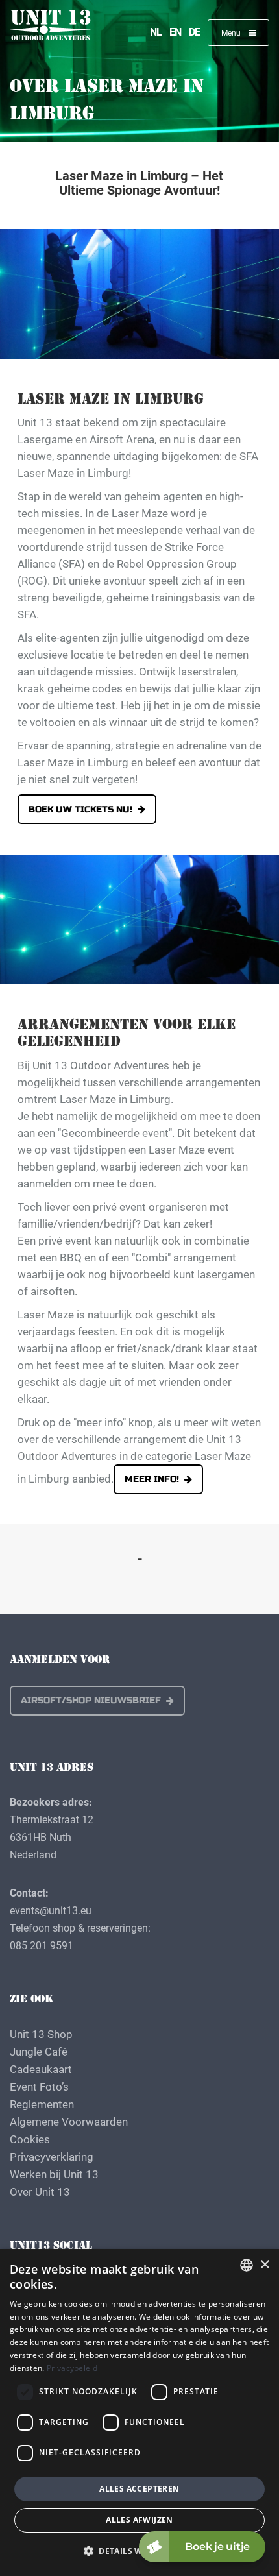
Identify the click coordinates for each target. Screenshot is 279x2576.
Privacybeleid (72, 2368)
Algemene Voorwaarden (69, 2121)
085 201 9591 (42, 1945)
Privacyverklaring (52, 2157)
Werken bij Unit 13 (54, 2174)
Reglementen (42, 2104)
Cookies (30, 2139)
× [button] (264, 2265)
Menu (232, 32)
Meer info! (152, 1479)
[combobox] (247, 2265)
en (175, 31)
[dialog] (139, 2412)
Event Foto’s (39, 2086)
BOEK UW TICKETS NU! (80, 809)
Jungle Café (39, 2051)
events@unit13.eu (51, 1910)
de (194, 31)
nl (156, 31)
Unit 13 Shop (41, 2034)
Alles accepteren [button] (139, 2489)
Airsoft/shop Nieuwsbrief (91, 1700)
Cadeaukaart (41, 2069)
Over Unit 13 (40, 2192)
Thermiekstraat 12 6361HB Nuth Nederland (52, 1837)
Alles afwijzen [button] (139, 2520)
